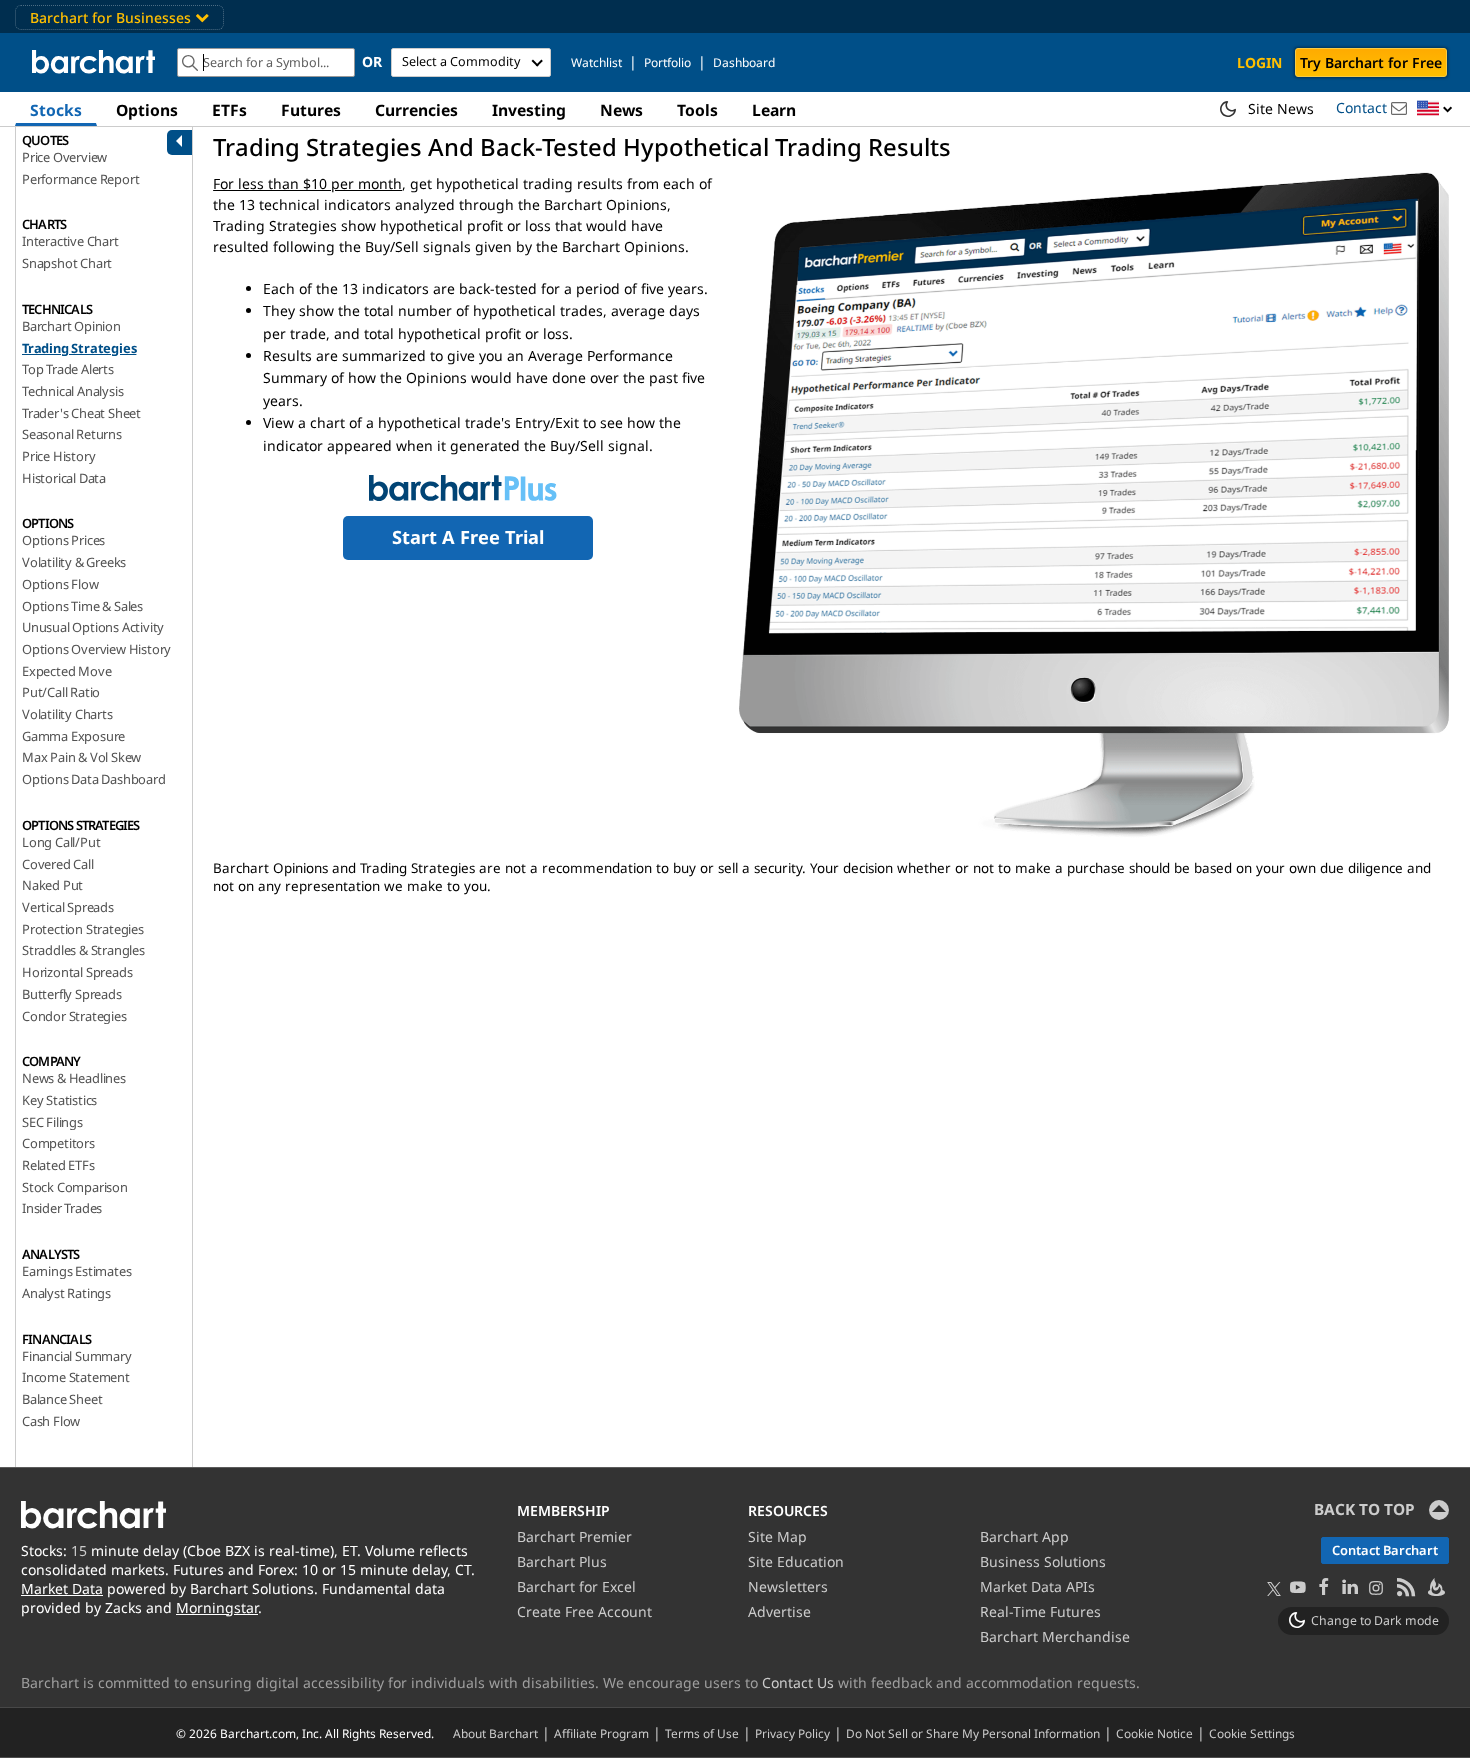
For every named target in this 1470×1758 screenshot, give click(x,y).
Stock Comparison (75, 1187)
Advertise (779, 1611)
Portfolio (667, 62)
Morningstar (217, 1607)
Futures (311, 110)
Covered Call (58, 864)
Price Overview (64, 157)
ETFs (229, 110)
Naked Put (52, 885)
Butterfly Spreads (72, 994)
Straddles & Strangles (83, 950)
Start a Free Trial (468, 537)
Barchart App (1024, 1536)
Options (147, 110)
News (621, 110)
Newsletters (788, 1586)
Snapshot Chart (67, 263)
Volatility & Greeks (74, 562)
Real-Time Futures (1040, 1611)
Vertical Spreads (68, 907)
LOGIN (1259, 62)
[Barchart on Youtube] (1298, 1588)
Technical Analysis (72, 391)
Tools (697, 110)
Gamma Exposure (73, 736)
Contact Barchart (1385, 1550)
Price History (58, 456)
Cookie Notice (1154, 1733)
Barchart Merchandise (1055, 1636)
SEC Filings (52, 1122)
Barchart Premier (574, 1536)
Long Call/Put (61, 842)
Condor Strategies (74, 1016)
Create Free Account (584, 1611)
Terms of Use (702, 1733)
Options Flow (60, 584)
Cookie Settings (1252, 1733)
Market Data (62, 1588)
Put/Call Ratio (61, 692)
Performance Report (80, 179)
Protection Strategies (83, 929)
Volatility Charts (67, 714)
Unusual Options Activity (93, 627)
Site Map (777, 1536)
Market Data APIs (1037, 1586)
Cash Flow (51, 1421)
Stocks (56, 110)
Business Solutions (1043, 1561)
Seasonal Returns (72, 434)
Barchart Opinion (71, 326)
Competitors (58, 1143)
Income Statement (76, 1377)
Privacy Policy (792, 1733)
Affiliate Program (601, 1733)
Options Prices (63, 540)
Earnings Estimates (76, 1271)
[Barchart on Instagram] (1376, 1588)
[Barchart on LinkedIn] (1350, 1588)
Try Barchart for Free (1371, 62)
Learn (774, 110)
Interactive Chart (70, 241)
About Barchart (495, 1733)
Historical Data (64, 478)
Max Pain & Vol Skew (81, 757)
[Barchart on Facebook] (1324, 1588)
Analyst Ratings (66, 1293)
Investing (529, 110)
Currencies (416, 110)
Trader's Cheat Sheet (81, 413)
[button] (1435, 109)
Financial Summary (77, 1356)
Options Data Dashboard (94, 779)
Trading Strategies (79, 348)
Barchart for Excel (576, 1586)
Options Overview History (96, 649)
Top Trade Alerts (68, 369)
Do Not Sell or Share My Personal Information (973, 1733)
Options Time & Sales (82, 606)
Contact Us (798, 1682)
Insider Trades (62, 1208)
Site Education (796, 1561)
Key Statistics (59, 1100)
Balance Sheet (62, 1399)
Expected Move (66, 671)
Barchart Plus (562, 1561)
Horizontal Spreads (77, 972)
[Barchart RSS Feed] (1405, 1588)
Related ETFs (58, 1165)
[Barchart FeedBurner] (1435, 1588)
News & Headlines (74, 1078)
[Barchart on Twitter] (1274, 1590)
